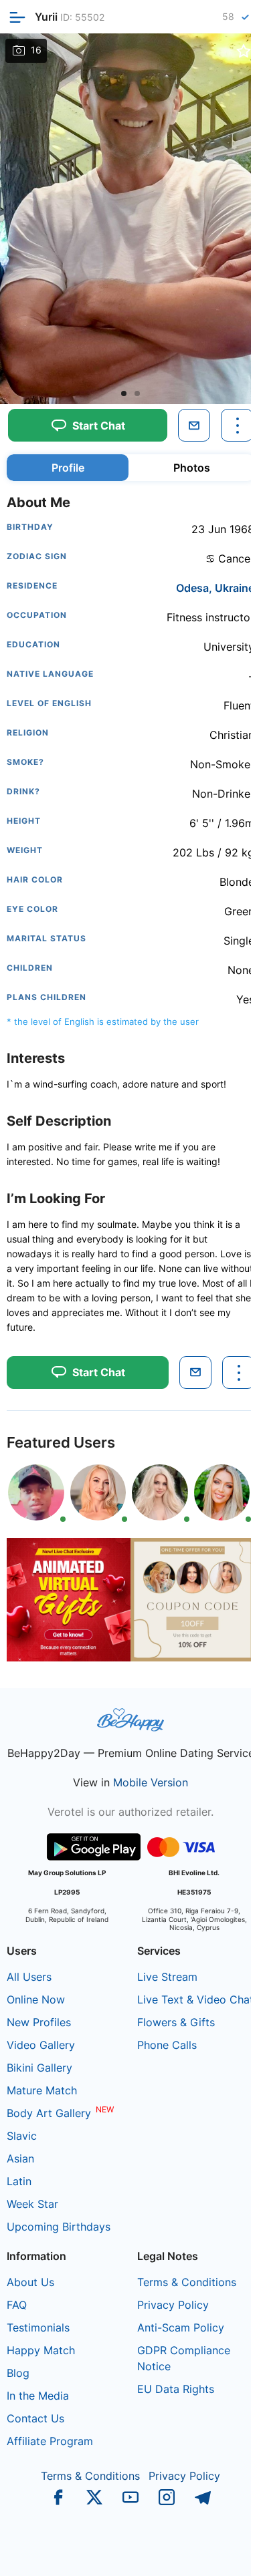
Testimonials (38, 2327)
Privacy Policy (173, 2305)
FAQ (17, 2305)
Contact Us (35, 2418)
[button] (124, 393)
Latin (19, 2181)
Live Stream (167, 1977)
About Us (30, 2282)
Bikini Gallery (39, 2068)
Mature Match (42, 2090)
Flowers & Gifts (176, 2022)
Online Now (36, 1999)
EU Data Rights (176, 2389)
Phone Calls (167, 2045)
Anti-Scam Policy (181, 2327)
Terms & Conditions (187, 2282)
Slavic (22, 2136)
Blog (18, 2373)
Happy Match (41, 2350)
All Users (29, 1977)
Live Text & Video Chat (195, 1999)
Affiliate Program (50, 2441)
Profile (68, 468)
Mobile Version (151, 1782)
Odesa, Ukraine (215, 588)
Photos (192, 468)
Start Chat (208, 2552)
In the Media (38, 2396)
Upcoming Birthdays (59, 2227)
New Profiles (39, 2022)
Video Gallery (41, 2045)
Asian (20, 2158)
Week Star (32, 2204)
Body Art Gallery (49, 2113)
